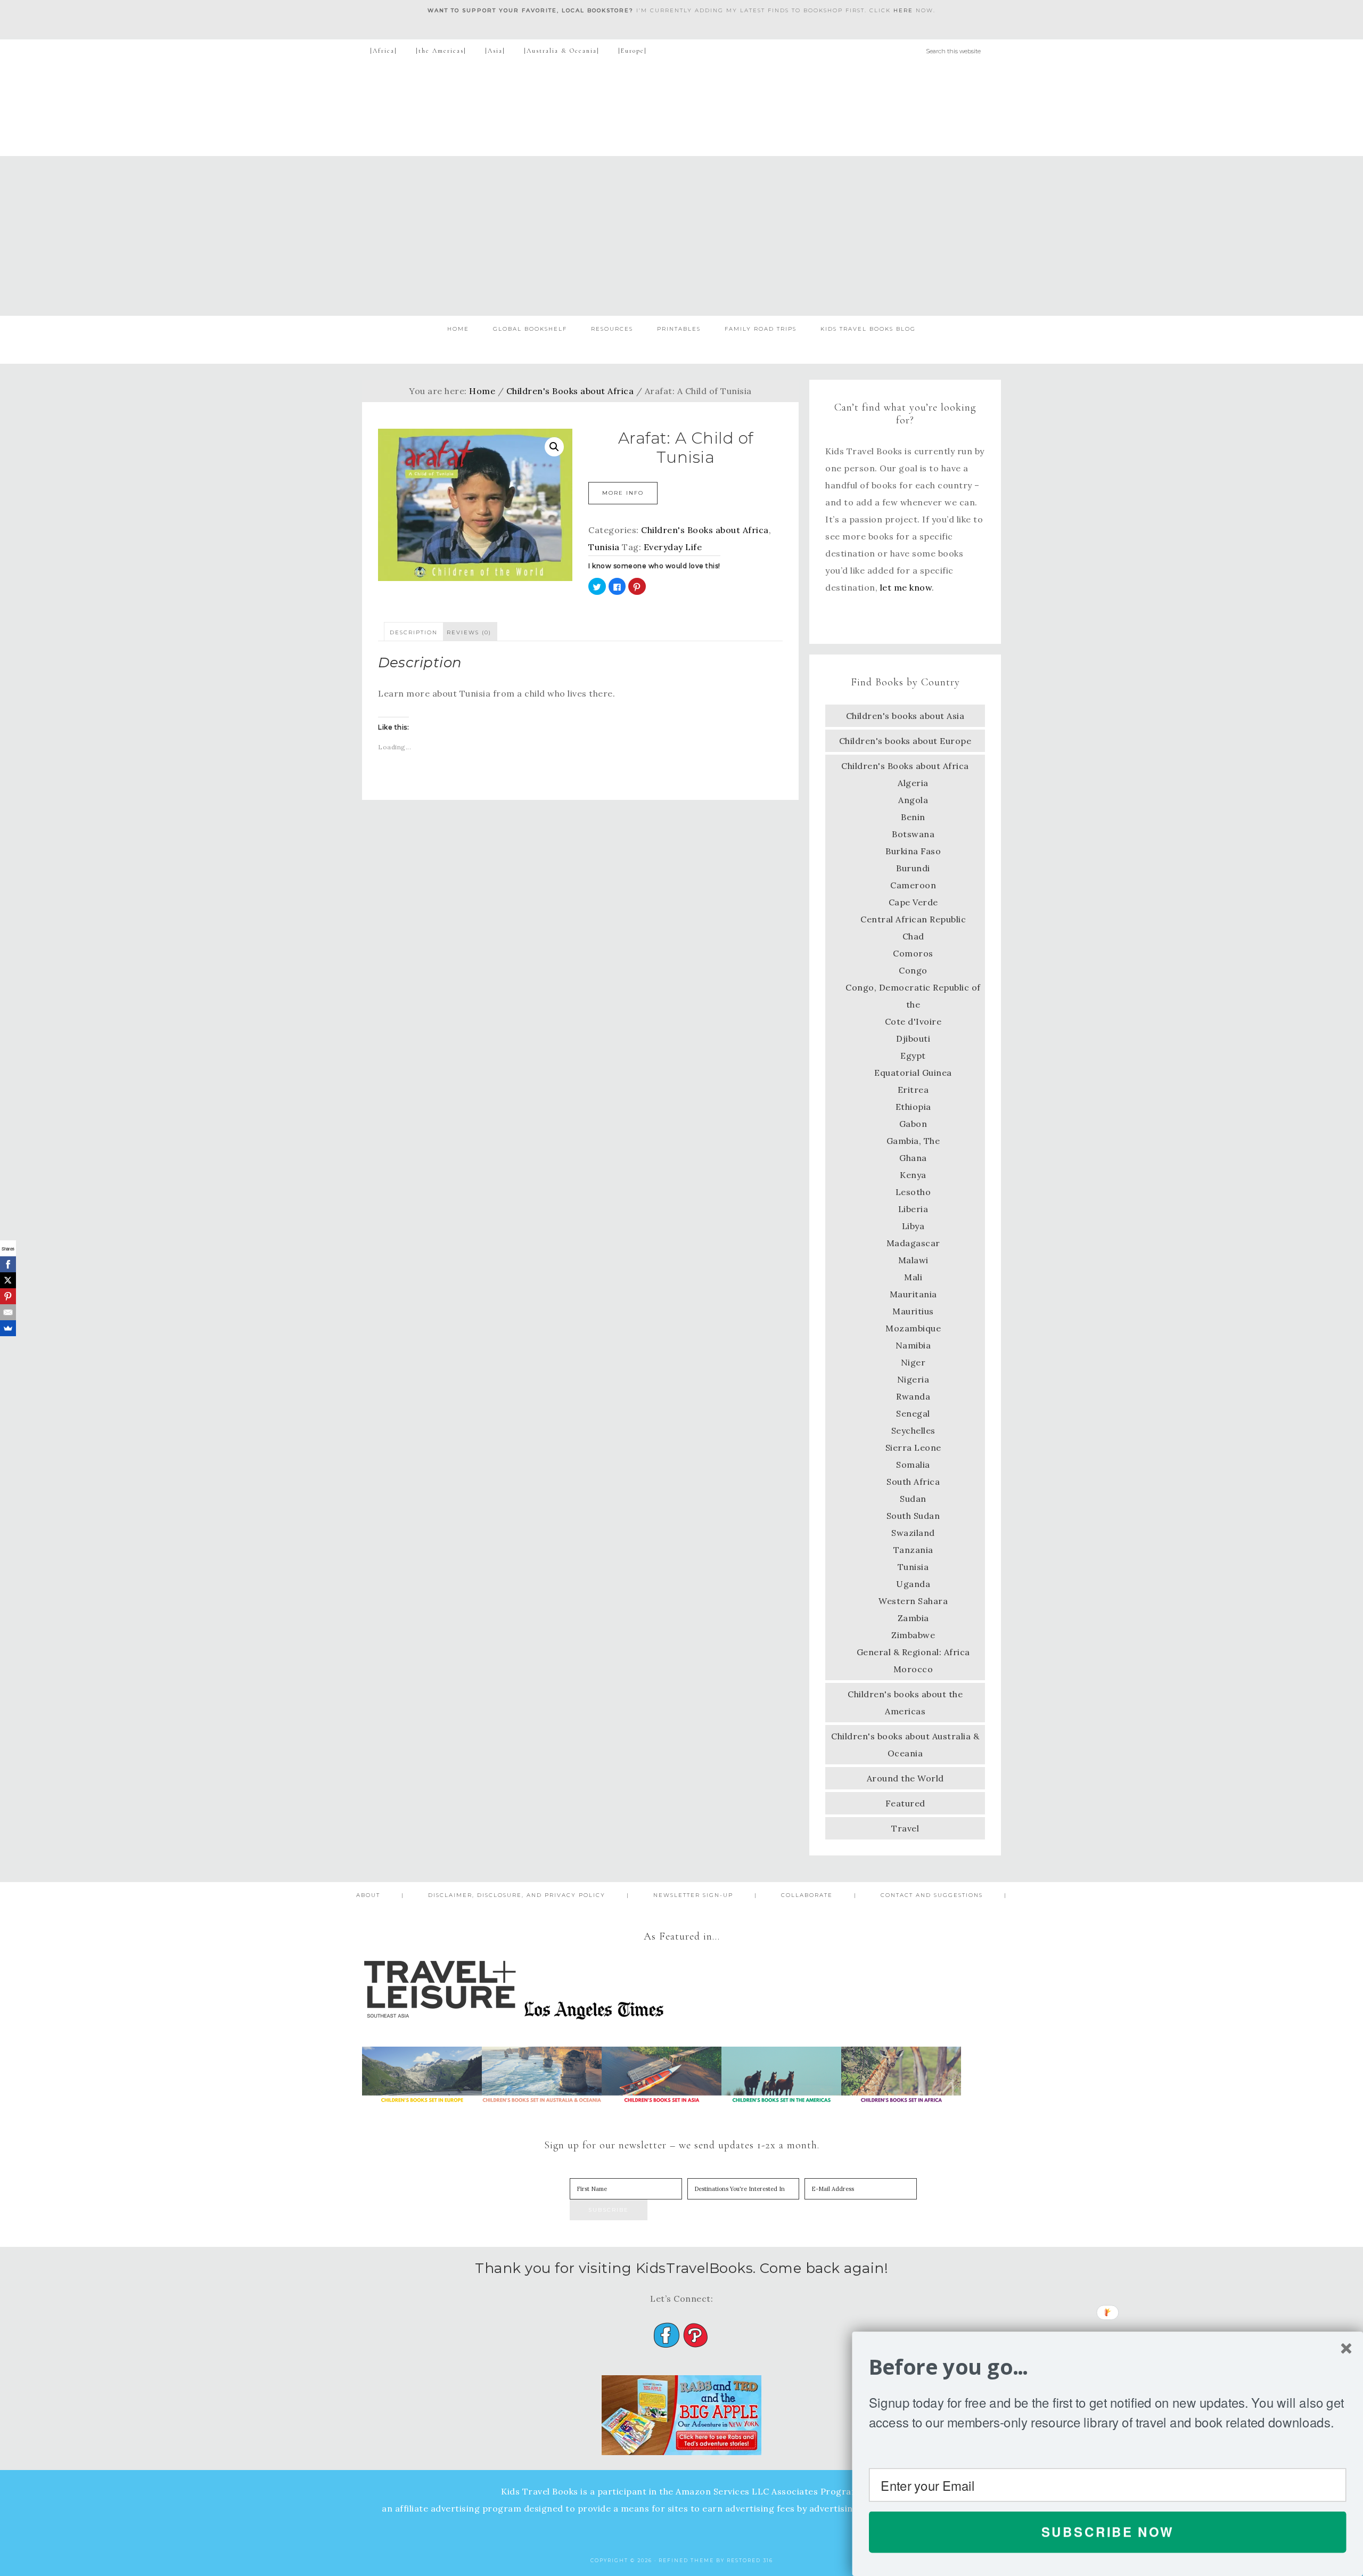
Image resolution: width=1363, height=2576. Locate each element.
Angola (913, 800)
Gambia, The (913, 1141)
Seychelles (913, 1430)
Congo (913, 970)
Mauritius (913, 1311)
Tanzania (913, 1550)
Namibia (913, 1345)
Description (414, 632)
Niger (913, 1362)
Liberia (913, 1209)
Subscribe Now (1108, 2532)
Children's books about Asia (905, 716)
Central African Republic (913, 919)
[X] (8, 1280)
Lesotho (913, 1192)
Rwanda (913, 1396)
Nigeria (913, 1379)
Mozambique (913, 1328)
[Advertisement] (681, 236)
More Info (623, 493)
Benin (913, 817)
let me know (906, 587)
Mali (913, 1277)
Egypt (913, 1056)
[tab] (414, 632)
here (903, 10)
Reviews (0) (469, 632)
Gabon (913, 1124)
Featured (905, 1803)
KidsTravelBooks (681, 109)
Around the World (905, 1778)
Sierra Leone (913, 1448)
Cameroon (913, 885)
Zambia (913, 1618)
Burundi (913, 868)
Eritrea (913, 1090)
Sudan (913, 1499)
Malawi (913, 1260)
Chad (913, 936)
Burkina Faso (913, 851)
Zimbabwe (913, 1635)
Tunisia (604, 547)
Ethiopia (913, 1107)
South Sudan (913, 1516)
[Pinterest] (8, 1296)
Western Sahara (913, 1601)
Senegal (913, 1413)
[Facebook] (8, 1264)
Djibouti (913, 1038)
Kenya (913, 1175)
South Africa (913, 1482)
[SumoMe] (8, 1328)
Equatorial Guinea (913, 1073)
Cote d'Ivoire (913, 1021)
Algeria (913, 783)
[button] (1108, 2367)
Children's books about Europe (905, 741)
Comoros (913, 953)
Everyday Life (673, 547)
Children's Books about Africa (570, 391)
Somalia (913, 1465)
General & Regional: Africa (913, 1652)
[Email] (8, 1312)
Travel (905, 1828)
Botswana (913, 834)
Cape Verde (913, 902)
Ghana (913, 1158)
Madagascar (913, 1243)
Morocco (913, 1669)
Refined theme (686, 2560)
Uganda (913, 1584)
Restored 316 (750, 2560)
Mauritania (913, 1294)
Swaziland (913, 1533)
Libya (913, 1226)
